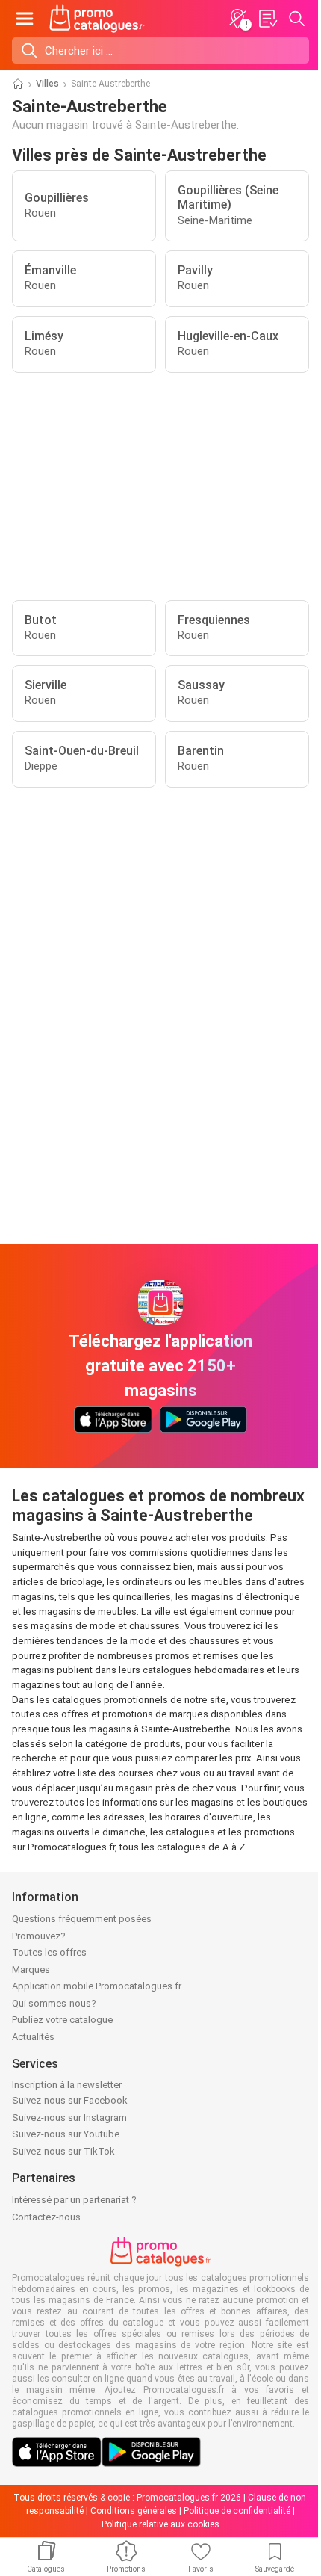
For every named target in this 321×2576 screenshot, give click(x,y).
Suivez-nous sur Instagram (69, 2118)
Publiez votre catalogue (62, 2020)
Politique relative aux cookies (160, 2524)
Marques (31, 1970)
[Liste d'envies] (267, 19)
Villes (47, 84)
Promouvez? (39, 1936)
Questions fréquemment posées (82, 1919)
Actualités (33, 2037)
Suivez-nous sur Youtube (66, 2134)
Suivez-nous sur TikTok (63, 2151)
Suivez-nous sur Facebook (70, 2100)
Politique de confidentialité (237, 2511)
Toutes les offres (49, 1952)
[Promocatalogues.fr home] (97, 19)
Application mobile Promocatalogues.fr (97, 1986)
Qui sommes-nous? (54, 2003)
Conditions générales (134, 2511)
